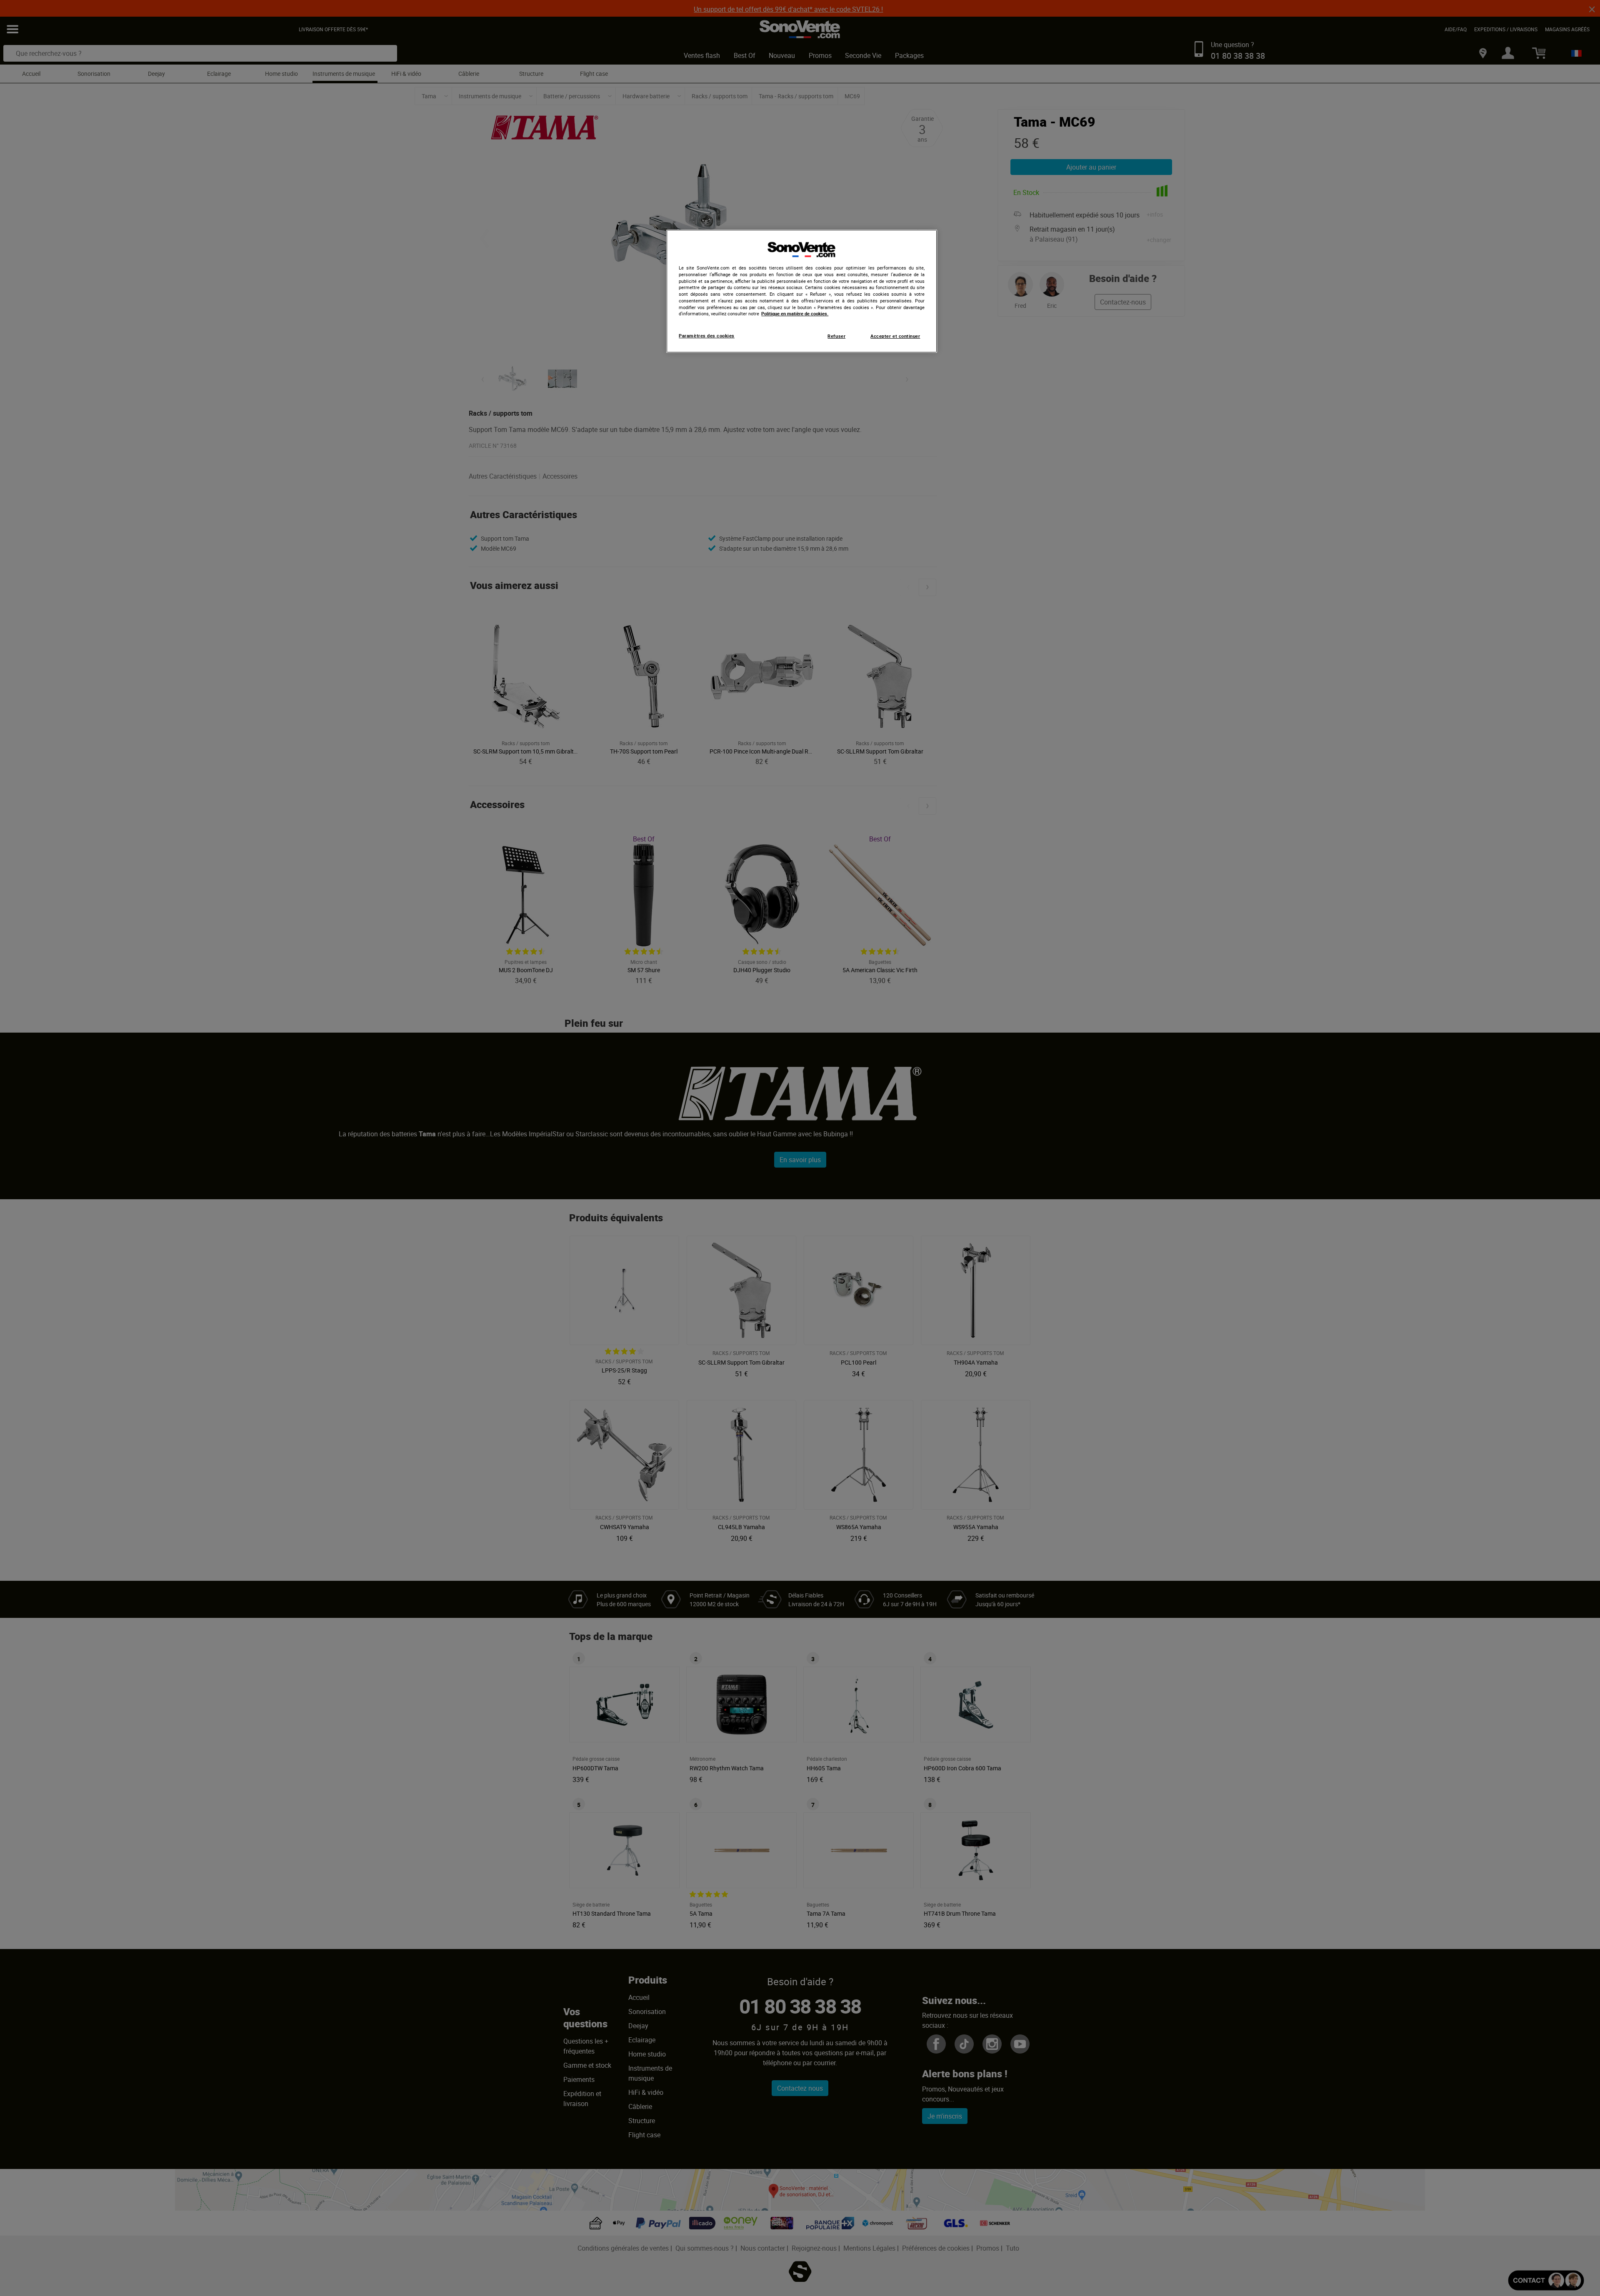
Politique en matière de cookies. (795, 314)
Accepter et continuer (895, 336)
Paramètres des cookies (707, 336)
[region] (802, 291)
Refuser (836, 336)
